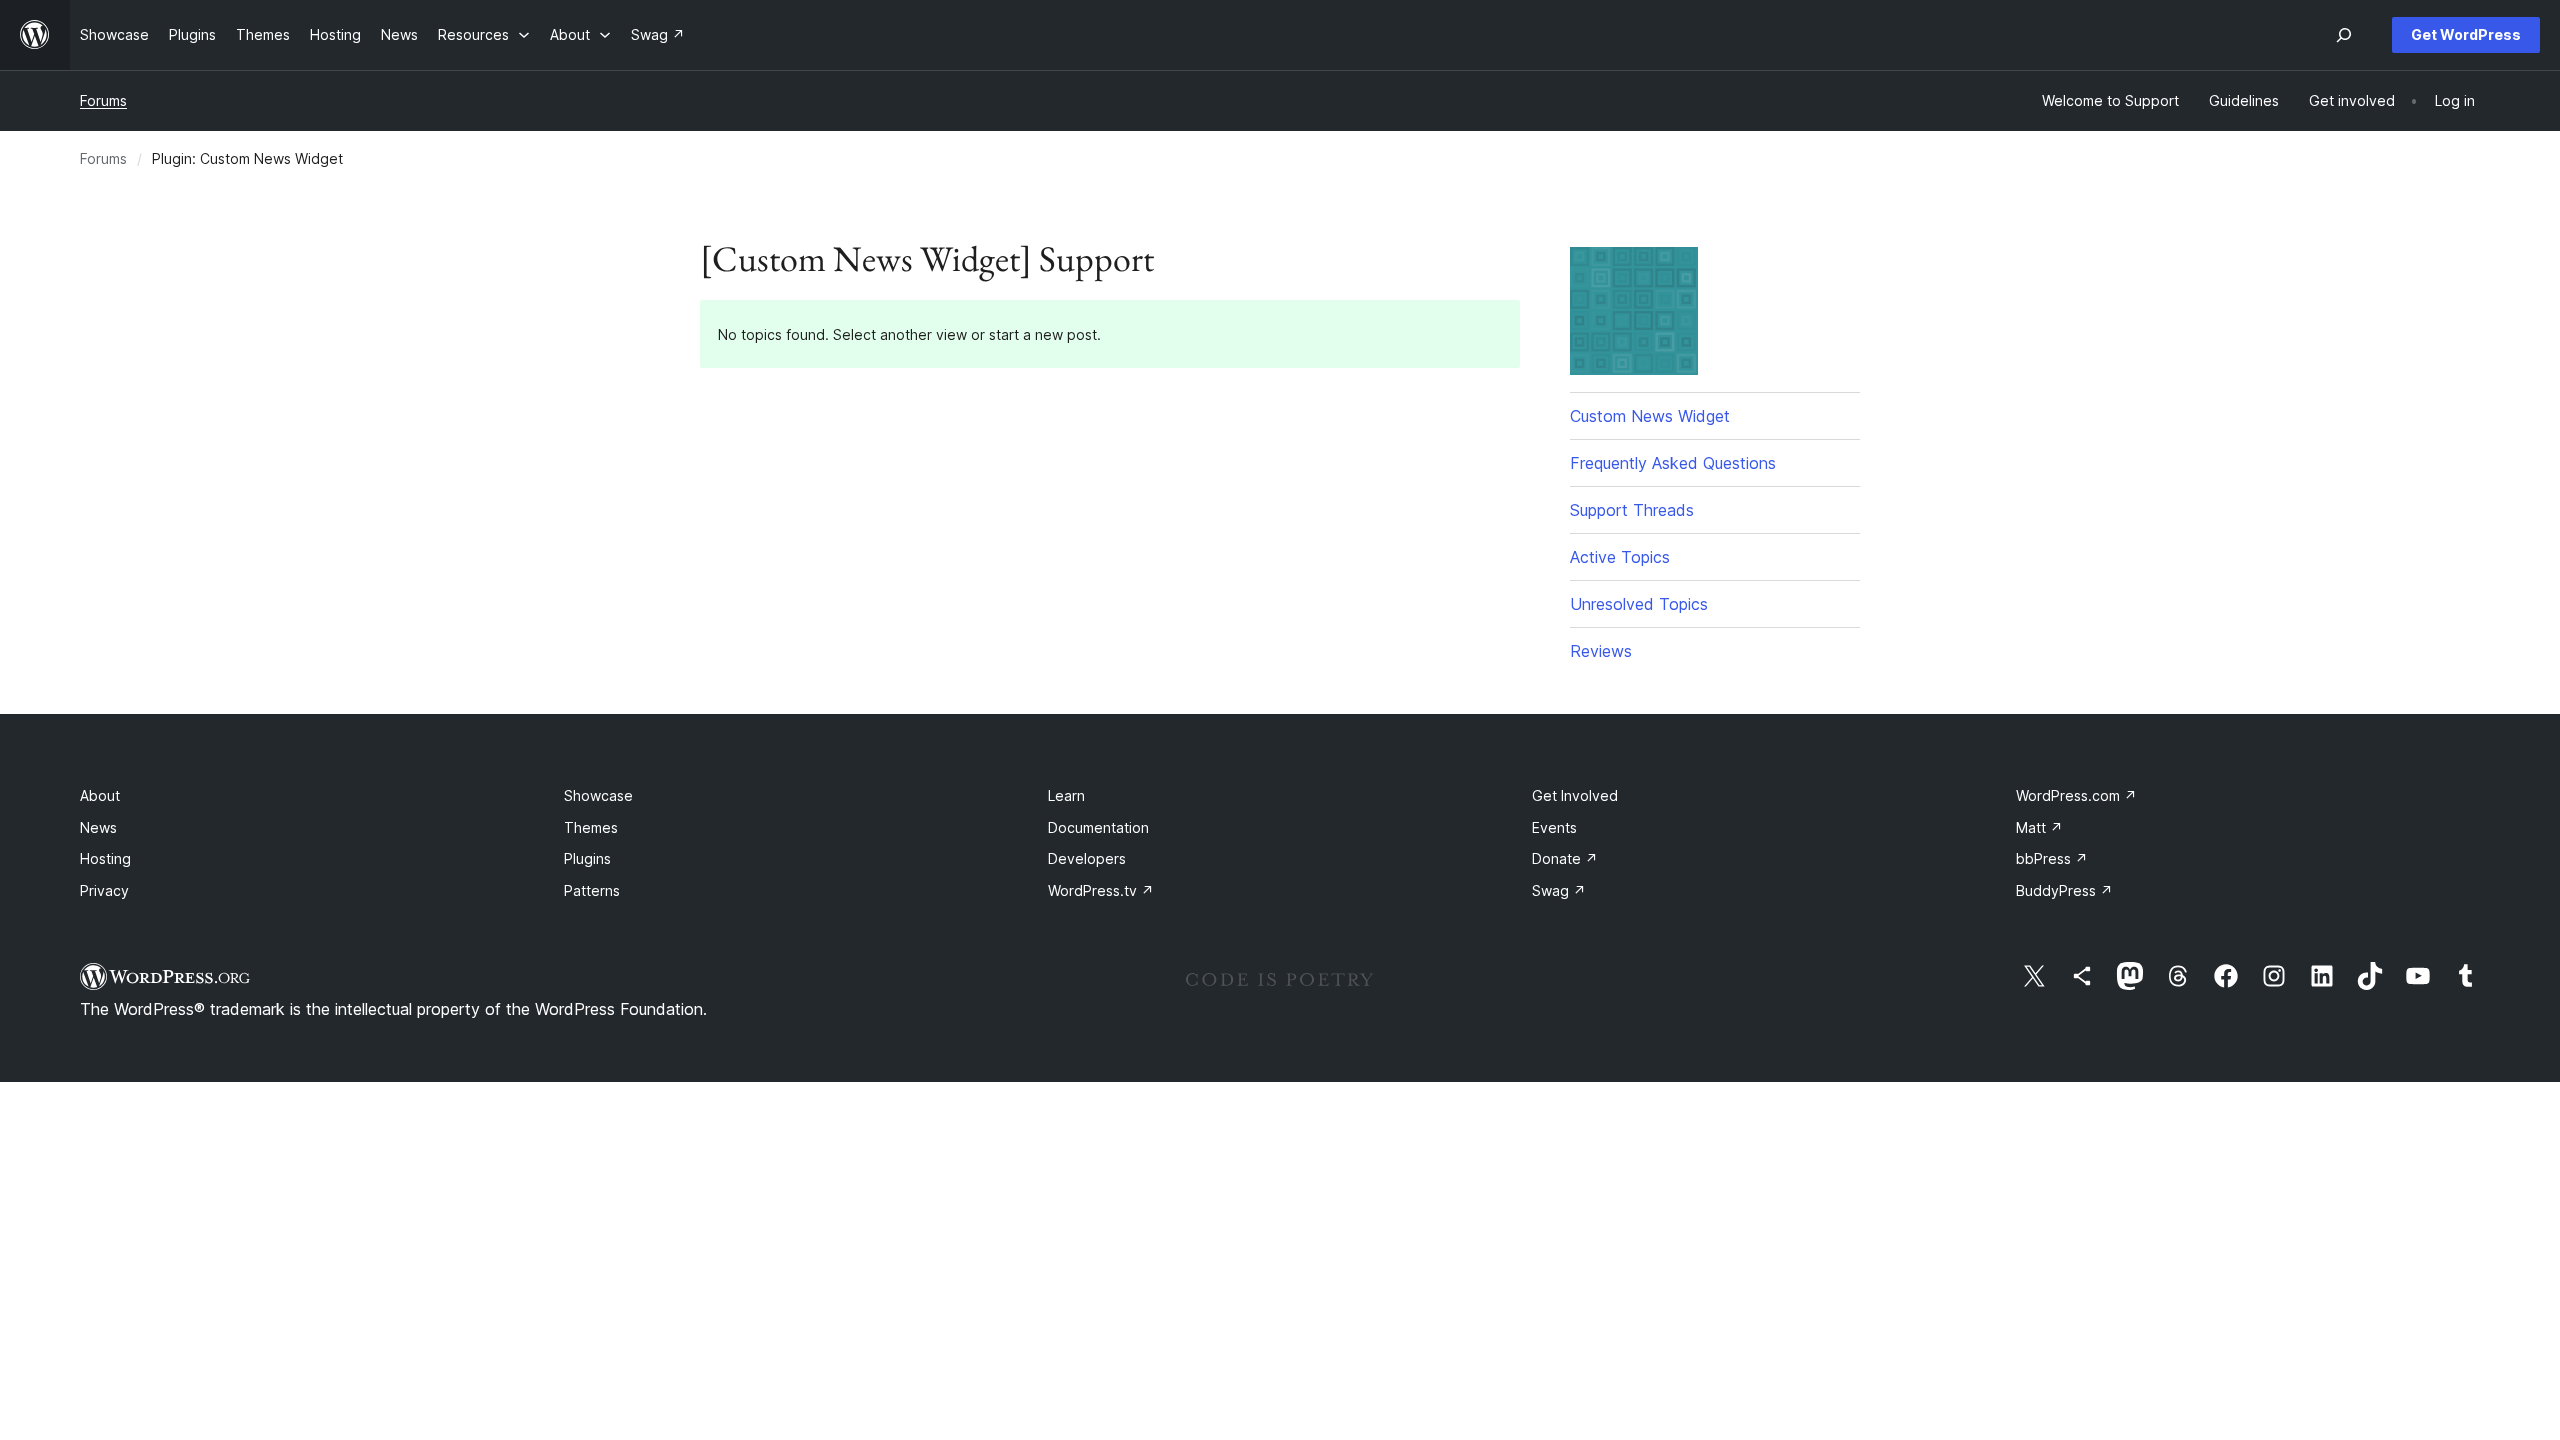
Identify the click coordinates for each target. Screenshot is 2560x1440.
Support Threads (1632, 510)
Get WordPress (2466, 34)
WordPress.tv (1101, 890)
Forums (103, 100)
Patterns (592, 890)
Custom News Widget (1650, 416)
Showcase (598, 795)
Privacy (104, 890)
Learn (1066, 795)
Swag (1559, 890)
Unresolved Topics (1639, 604)
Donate (1565, 858)
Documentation (1098, 827)
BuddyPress (2064, 890)
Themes (591, 827)
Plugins (587, 858)
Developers (1087, 858)
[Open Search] (2344, 35)
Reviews (1601, 651)
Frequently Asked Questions (1673, 463)
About (100, 795)
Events (1554, 827)
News (98, 827)
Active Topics (1620, 557)
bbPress (2052, 858)
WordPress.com (2076, 795)
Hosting (105, 858)
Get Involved (1575, 795)
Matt (2039, 827)
